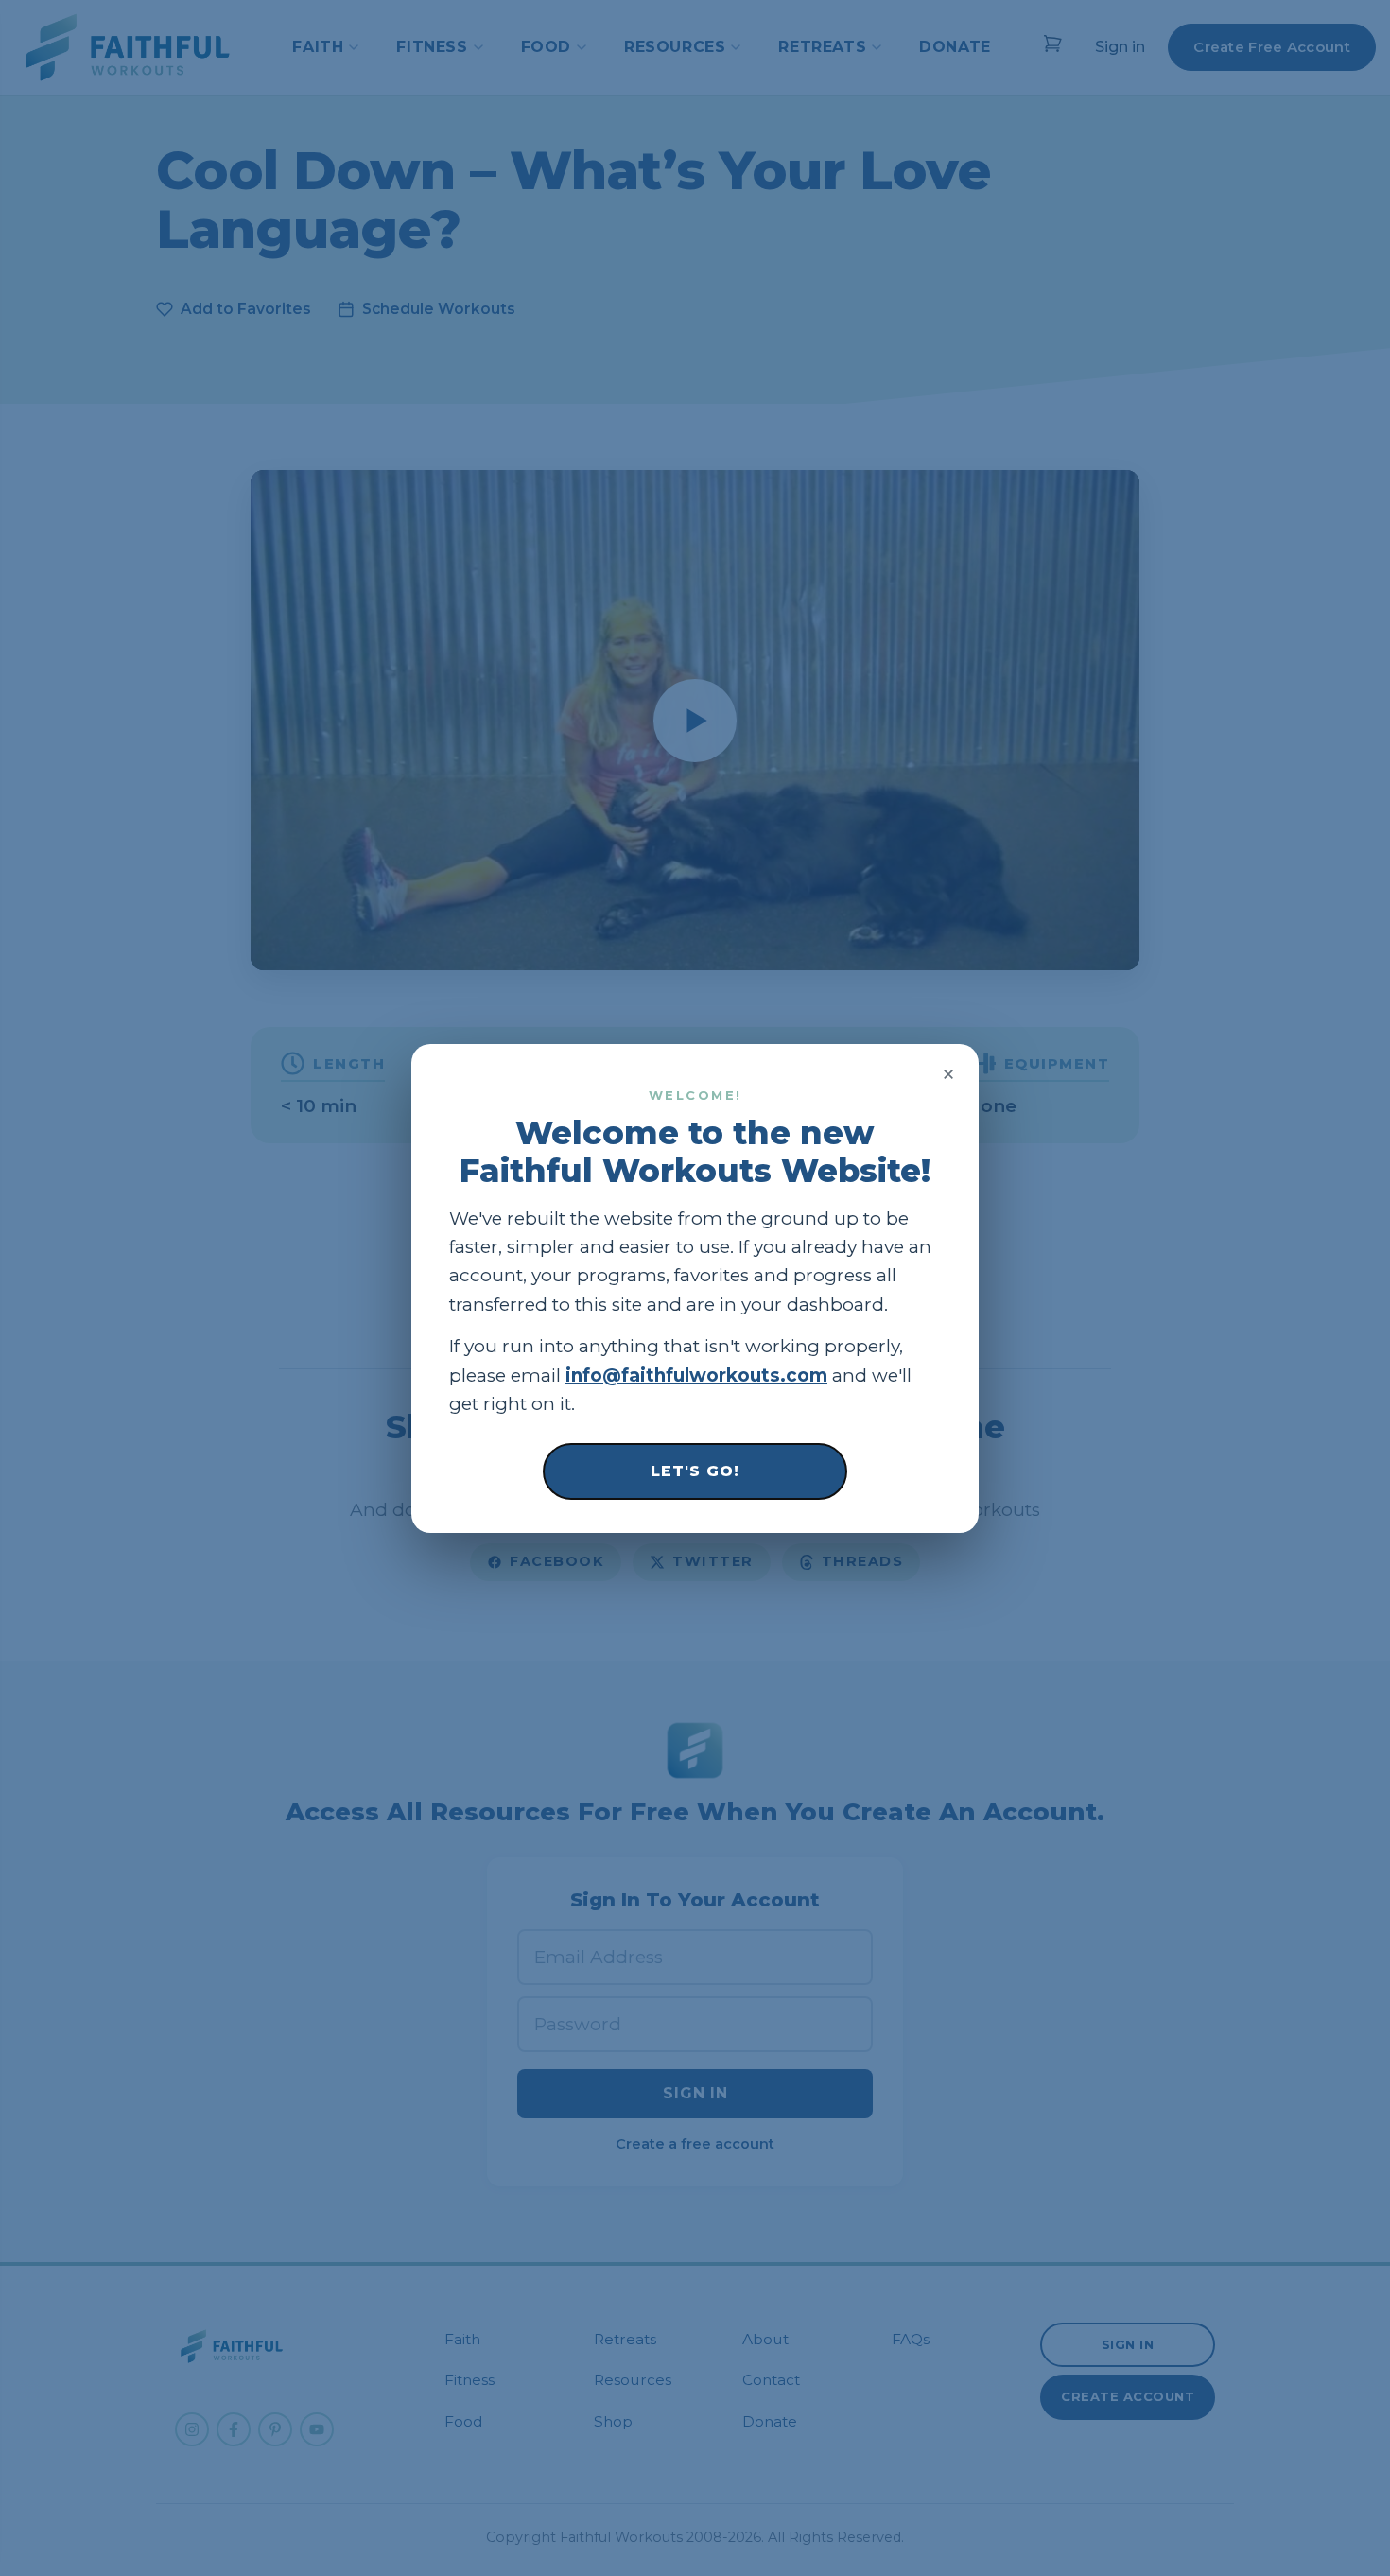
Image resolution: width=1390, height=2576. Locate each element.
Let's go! (695, 1470)
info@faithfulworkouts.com (696, 1375)
